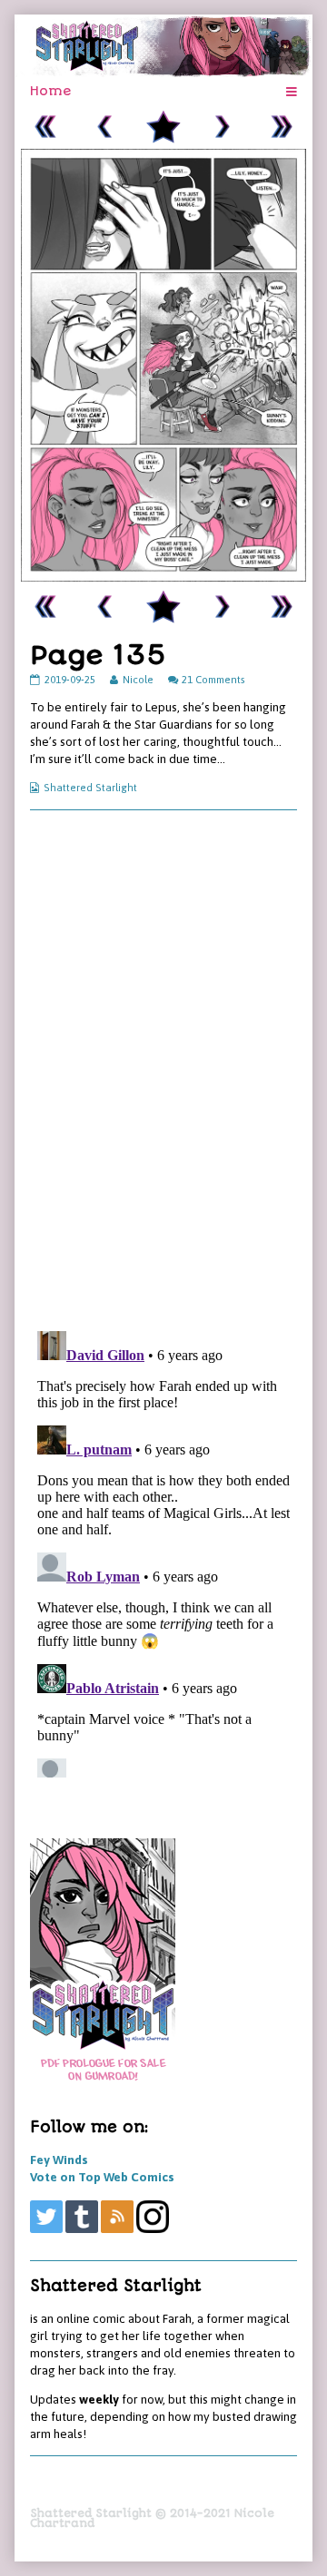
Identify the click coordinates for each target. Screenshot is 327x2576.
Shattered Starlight (90, 787)
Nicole (138, 679)
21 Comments (213, 679)
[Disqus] (163, 1069)
